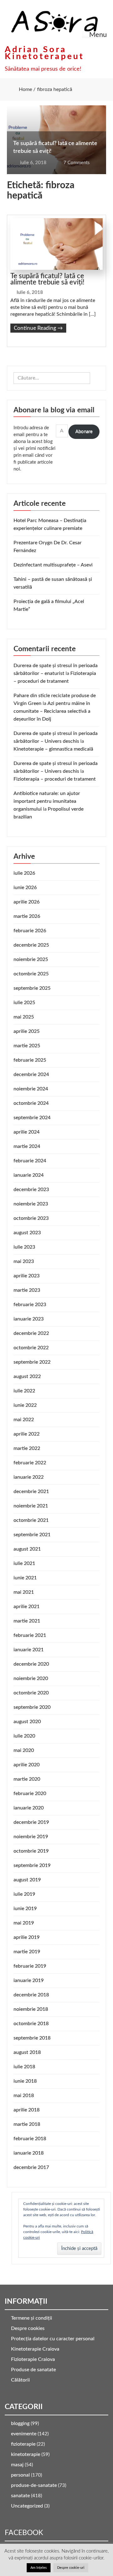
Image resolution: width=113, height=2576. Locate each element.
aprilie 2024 (27, 1132)
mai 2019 (24, 1923)
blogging (20, 2423)
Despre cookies (28, 2328)
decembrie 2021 (31, 1492)
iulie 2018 (24, 2067)
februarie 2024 (30, 1161)
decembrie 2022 (31, 1333)
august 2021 (27, 1549)
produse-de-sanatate (34, 2485)
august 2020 (27, 1722)
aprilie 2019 (27, 1937)
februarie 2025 (30, 1060)
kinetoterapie (26, 2454)
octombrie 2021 (31, 1520)
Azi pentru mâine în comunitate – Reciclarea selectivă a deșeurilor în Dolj (52, 711)
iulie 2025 (24, 1003)
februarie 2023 (30, 1305)
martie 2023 (27, 1290)
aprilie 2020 (27, 1765)
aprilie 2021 (27, 1607)
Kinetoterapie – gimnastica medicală (53, 749)
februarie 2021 (30, 1635)
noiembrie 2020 (31, 1678)
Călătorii (20, 2380)
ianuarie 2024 (29, 1175)
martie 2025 (27, 1046)
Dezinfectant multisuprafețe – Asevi (53, 565)
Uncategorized (27, 2506)
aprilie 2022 (27, 1434)
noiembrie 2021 (31, 1506)
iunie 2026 (25, 888)
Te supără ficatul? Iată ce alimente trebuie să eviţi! (47, 279)
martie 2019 (27, 1952)
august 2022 (27, 1376)
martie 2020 (27, 1779)
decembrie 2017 (31, 2167)
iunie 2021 (25, 1578)
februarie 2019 (30, 1966)
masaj (17, 2465)
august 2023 (27, 1233)
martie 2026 (27, 916)
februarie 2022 (30, 1463)
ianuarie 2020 (29, 1808)
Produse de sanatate (33, 2370)
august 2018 (27, 2052)
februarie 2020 (30, 1794)
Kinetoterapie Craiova (35, 2349)
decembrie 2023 (31, 1190)
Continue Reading (38, 328)
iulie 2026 (24, 873)
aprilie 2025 (27, 1031)
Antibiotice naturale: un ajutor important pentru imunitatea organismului (47, 801)
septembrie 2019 (32, 1865)
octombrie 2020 (31, 1693)
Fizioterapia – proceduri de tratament (55, 779)
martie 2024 (27, 1146)
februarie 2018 (30, 2139)
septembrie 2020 (32, 1707)
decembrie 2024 (31, 1074)
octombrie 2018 (31, 2024)
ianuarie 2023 (29, 1319)
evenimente (24, 2434)
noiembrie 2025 (31, 959)
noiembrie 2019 (31, 1837)
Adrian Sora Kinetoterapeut (44, 53)
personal (20, 2475)
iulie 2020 (24, 1736)
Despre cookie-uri (71, 2568)
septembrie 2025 (32, 988)
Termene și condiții (32, 2318)
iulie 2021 (24, 1563)
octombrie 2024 (31, 1103)
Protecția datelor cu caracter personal (53, 2339)
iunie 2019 (25, 1909)
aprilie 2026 (27, 902)
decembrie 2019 (31, 1822)
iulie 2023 (24, 1247)
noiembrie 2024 (31, 1089)
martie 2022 (27, 1448)
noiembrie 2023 (31, 1204)
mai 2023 (24, 1261)
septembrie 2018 (32, 2038)
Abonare (84, 432)
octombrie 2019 (31, 1851)
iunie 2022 (25, 1405)
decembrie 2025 (31, 945)
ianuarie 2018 (29, 2153)
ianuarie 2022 (29, 1477)
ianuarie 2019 (29, 1980)
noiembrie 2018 (31, 2009)
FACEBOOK (24, 2533)
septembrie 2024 (32, 1118)
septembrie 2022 (32, 1362)
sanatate (20, 2496)
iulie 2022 (24, 1391)
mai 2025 (24, 1017)
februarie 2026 (30, 931)
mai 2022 (24, 1420)
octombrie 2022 (31, 1348)
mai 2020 (24, 1750)
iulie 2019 (24, 1894)
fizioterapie (23, 2444)
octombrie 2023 (31, 1218)
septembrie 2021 (32, 1535)
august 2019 (27, 1880)
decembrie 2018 (31, 1995)
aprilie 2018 (27, 2110)
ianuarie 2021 (29, 1650)
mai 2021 (24, 1592)
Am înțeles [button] (39, 2568)
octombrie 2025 (31, 974)
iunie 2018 (25, 2081)
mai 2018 (24, 2096)
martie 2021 (27, 1621)
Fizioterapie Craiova (33, 2359)
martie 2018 (27, 2124)
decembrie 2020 (31, 1664)
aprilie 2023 (27, 1276)
